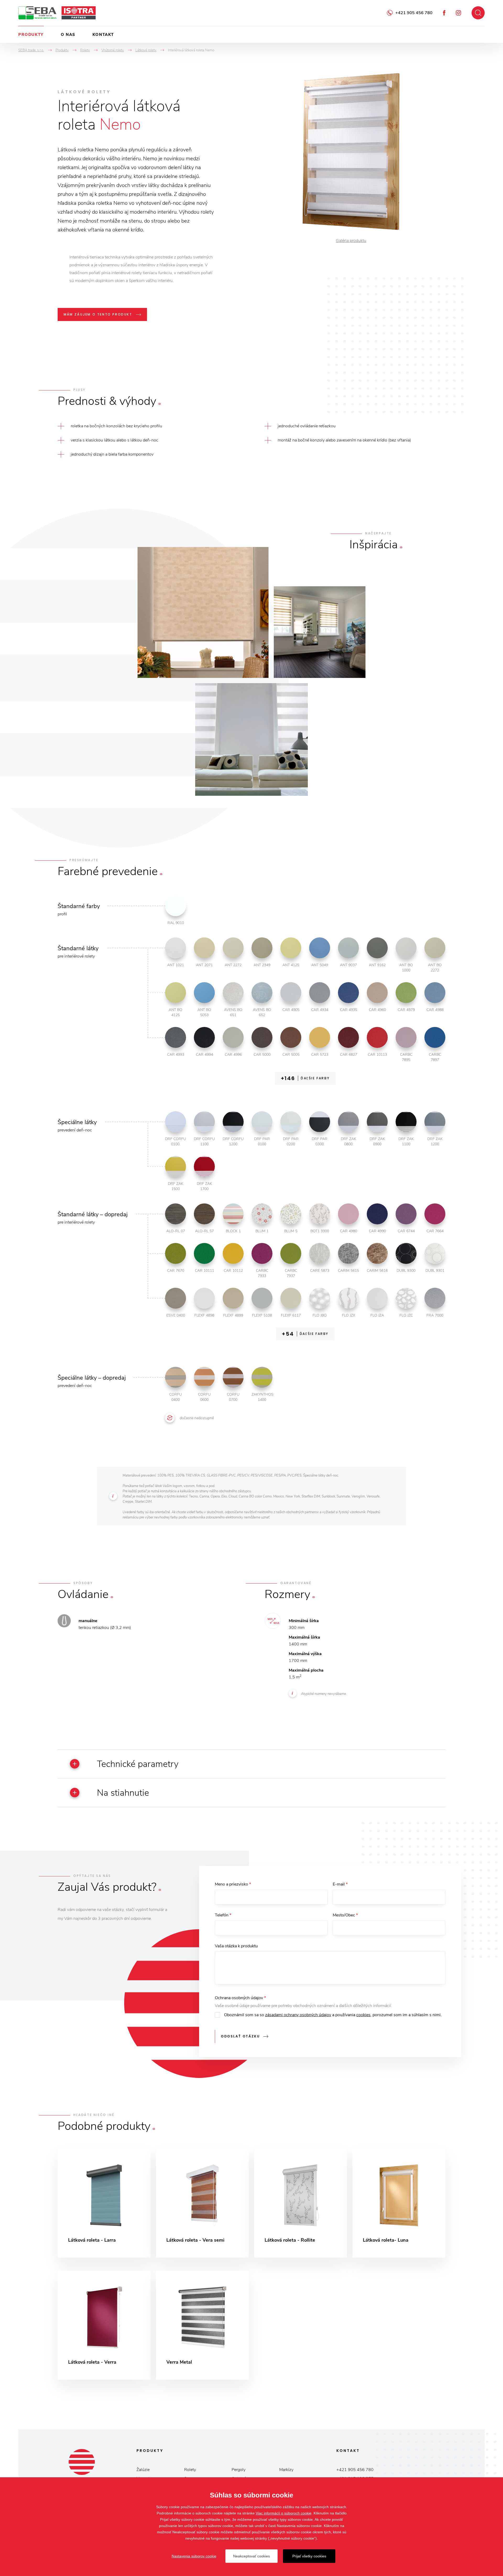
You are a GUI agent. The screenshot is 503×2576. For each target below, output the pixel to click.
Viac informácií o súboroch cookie (284, 2513)
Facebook (444, 13)
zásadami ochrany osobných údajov (298, 2015)
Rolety (190, 2470)
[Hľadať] (478, 13)
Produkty (31, 35)
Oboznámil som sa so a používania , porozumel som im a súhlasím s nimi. (333, 2015)
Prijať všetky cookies (309, 2556)
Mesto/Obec (345, 1915)
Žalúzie (143, 2470)
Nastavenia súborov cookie (194, 2556)
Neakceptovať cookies (251, 2556)
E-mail (340, 1884)
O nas (68, 35)
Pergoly (239, 2470)
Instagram (458, 13)
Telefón (223, 1915)
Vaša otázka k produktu (236, 1946)
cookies (363, 2015)
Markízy (286, 2470)
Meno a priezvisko (233, 1884)
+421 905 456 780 (414, 13)
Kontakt (103, 35)
